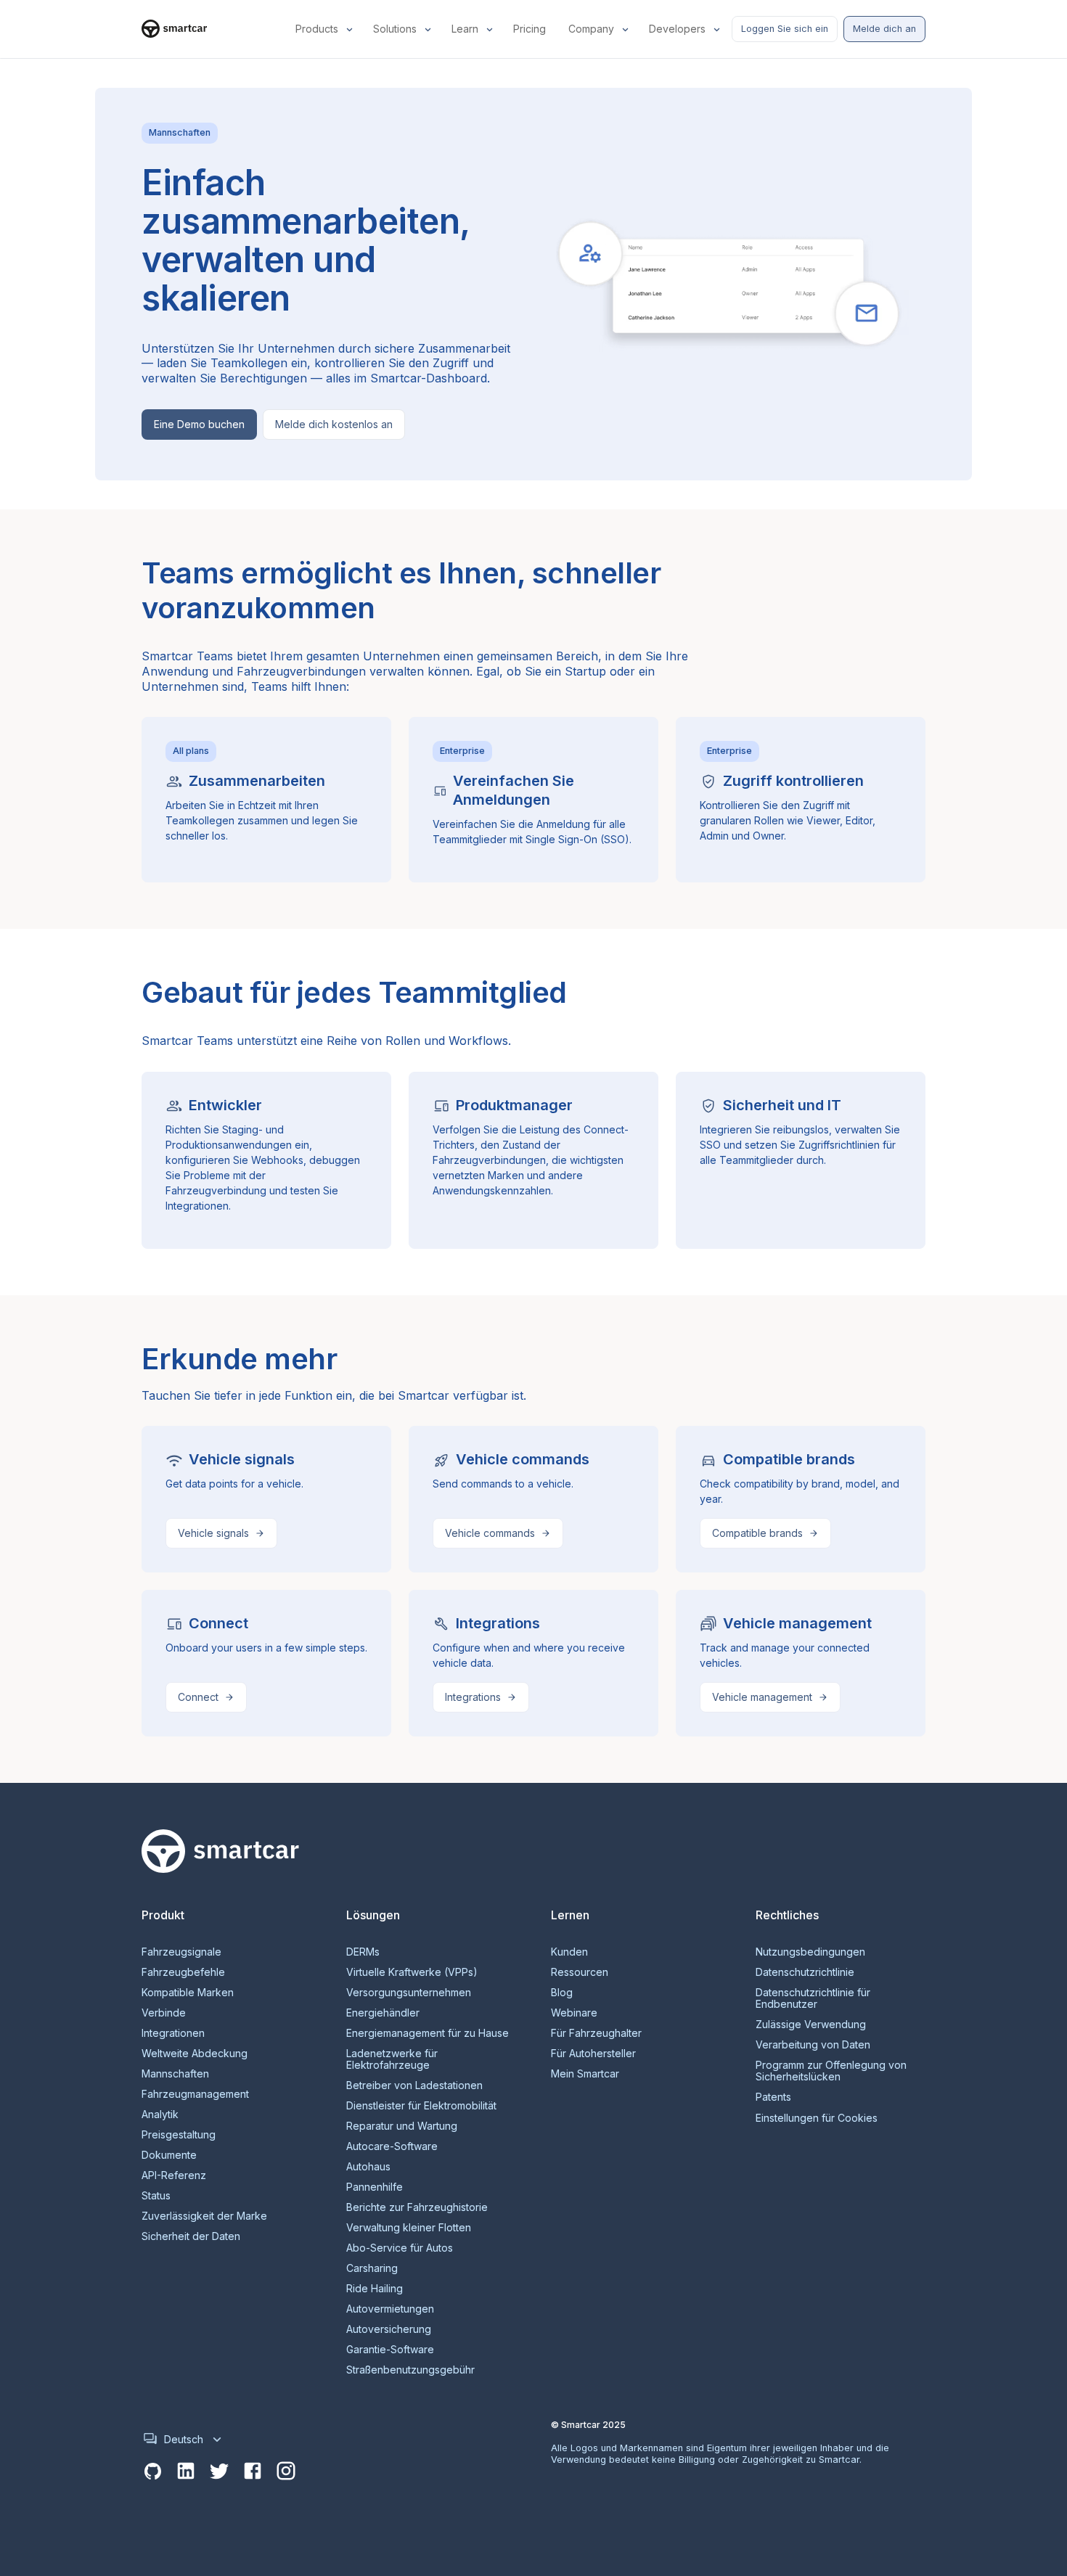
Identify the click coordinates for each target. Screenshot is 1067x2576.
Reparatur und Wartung (402, 2126)
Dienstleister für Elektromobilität (421, 2106)
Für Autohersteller (593, 2054)
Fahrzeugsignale (181, 1952)
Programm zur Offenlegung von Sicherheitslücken (831, 2071)
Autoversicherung (389, 2329)
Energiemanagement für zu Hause (428, 2033)
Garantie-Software (390, 2350)
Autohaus (368, 2167)
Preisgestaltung (179, 2135)
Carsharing (372, 2268)
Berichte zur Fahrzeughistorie (417, 2207)
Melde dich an (884, 29)
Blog (562, 1993)
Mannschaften (175, 2074)
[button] (326, 29)
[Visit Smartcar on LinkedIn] (186, 2472)
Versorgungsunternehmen (409, 1993)
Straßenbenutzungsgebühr (410, 2370)
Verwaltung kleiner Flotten (409, 2228)
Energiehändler (383, 2013)
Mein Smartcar (585, 2074)
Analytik (160, 2114)
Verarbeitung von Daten (813, 2045)
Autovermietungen (390, 2309)
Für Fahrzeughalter (596, 2033)
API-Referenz (174, 2175)
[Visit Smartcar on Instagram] (286, 2472)
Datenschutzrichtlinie (805, 1972)
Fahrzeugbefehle (183, 1972)
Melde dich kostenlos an (334, 424)
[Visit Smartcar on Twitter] (219, 2472)
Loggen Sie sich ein (785, 29)
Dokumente (169, 2155)
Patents (773, 2097)
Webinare (574, 2013)
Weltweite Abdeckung (195, 2054)
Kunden (569, 1952)
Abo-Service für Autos (400, 2248)
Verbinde (164, 2013)
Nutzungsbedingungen (810, 1952)
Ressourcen (580, 1972)
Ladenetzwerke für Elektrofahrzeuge (392, 2059)
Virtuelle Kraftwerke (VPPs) (412, 1972)
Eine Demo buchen (199, 424)
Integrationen (173, 2033)
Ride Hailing (375, 2289)
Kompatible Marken (188, 1993)
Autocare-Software (392, 2146)
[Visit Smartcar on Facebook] (253, 2472)
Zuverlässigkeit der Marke (204, 2216)
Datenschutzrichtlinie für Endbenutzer (813, 1998)
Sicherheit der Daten (191, 2236)
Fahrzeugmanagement (195, 2094)
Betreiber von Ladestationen (414, 2085)
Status (156, 2196)
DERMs (363, 1952)
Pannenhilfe (375, 2187)
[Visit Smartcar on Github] (152, 2472)
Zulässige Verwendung (811, 2025)
